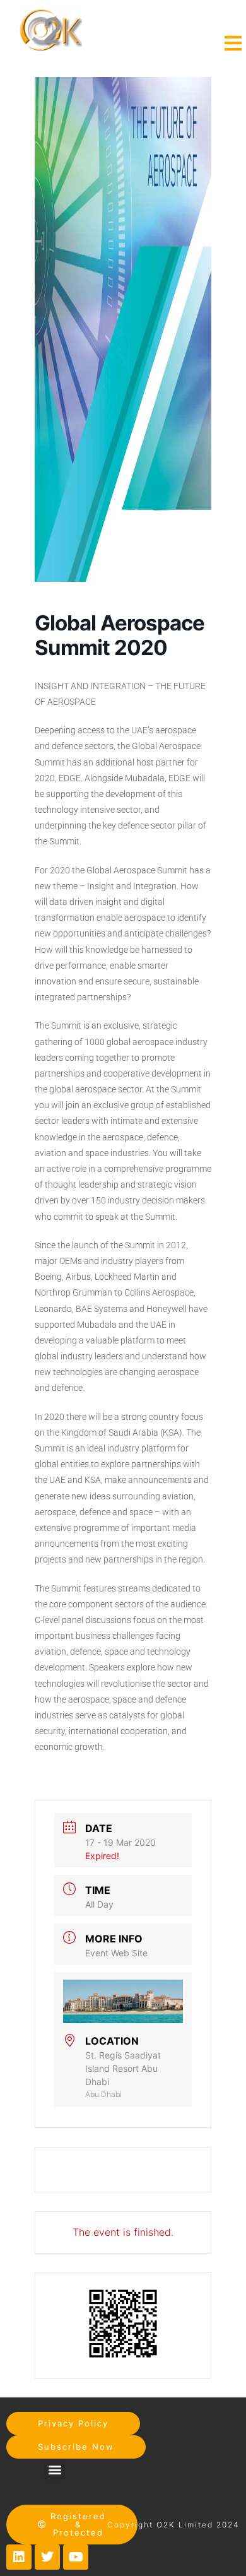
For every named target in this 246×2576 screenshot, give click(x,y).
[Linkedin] (19, 2557)
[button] (55, 2469)
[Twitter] (47, 2557)
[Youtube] (76, 2557)
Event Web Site (116, 1953)
